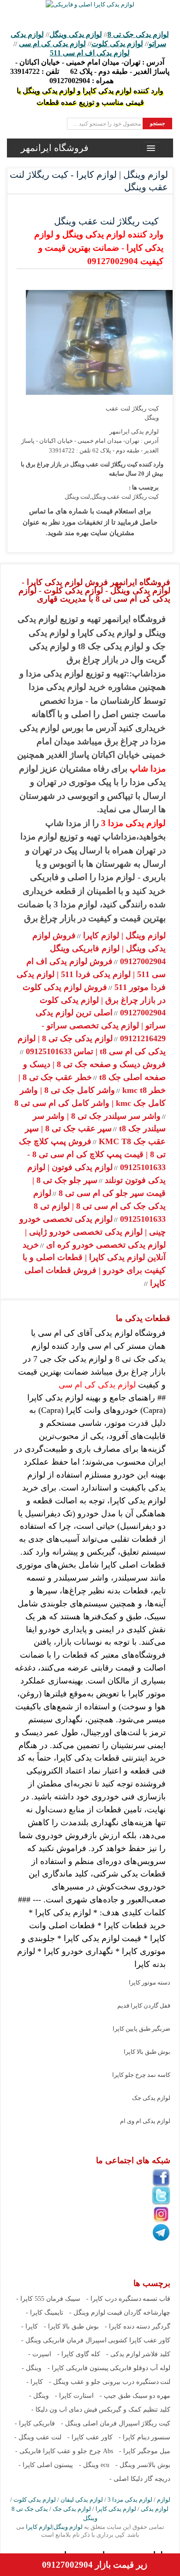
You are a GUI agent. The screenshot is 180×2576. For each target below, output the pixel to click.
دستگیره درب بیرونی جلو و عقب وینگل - (104, 2382)
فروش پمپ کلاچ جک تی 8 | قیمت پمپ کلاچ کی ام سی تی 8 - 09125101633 (92, 1154)
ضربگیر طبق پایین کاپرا (141, 2029)
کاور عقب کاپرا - (90, 2437)
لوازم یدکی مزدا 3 (133, 823)
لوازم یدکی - (123, 2354)
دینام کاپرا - (134, 2437)
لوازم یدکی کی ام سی (52, 44)
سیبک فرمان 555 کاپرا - (48, 2299)
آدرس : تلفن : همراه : (90, 71)
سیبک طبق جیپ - (124, 2396)
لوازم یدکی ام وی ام (145, 2121)
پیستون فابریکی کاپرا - (78, 2368)
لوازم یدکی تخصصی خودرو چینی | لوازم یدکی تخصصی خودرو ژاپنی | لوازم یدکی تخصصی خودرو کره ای (93, 1232)
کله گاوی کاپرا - (79, 2354)
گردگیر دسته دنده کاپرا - (138, 2326)
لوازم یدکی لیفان (82, 2500)
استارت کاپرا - (74, 2396)
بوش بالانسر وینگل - (143, 2465)
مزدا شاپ (148, 769)
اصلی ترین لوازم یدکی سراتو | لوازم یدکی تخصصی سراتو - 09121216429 (101, 1026)
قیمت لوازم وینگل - (96, 2313)
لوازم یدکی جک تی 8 (138, 34)
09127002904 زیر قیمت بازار (95, 2565)
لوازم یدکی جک (151, 2098)
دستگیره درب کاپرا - (114, 2299)
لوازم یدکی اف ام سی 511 (90, 53)
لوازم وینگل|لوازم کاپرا (54, 2527)
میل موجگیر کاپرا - (145, 2451)
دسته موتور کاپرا (150, 1982)
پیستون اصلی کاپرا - (46, 2465)
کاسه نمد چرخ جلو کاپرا (141, 2075)
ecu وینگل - (94, 2465)
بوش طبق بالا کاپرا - (71, 2326)
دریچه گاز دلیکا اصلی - (140, 2479)
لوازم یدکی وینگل (76, 34)
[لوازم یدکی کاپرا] (90, 4)
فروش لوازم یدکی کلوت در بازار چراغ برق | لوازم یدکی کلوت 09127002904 (94, 1000)
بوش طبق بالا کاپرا (147, 2052)
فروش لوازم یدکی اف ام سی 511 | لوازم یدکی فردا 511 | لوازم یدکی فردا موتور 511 (91, 974)
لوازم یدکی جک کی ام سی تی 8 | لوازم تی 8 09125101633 (99, 1206)
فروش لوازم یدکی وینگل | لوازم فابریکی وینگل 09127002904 (99, 948)
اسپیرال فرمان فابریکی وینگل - (64, 2340)
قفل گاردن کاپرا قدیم (144, 2006)
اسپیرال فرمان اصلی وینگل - (100, 2423)
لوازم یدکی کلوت (117, 44)
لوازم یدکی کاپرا (116, 2509)
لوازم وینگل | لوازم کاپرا (123, 935)
